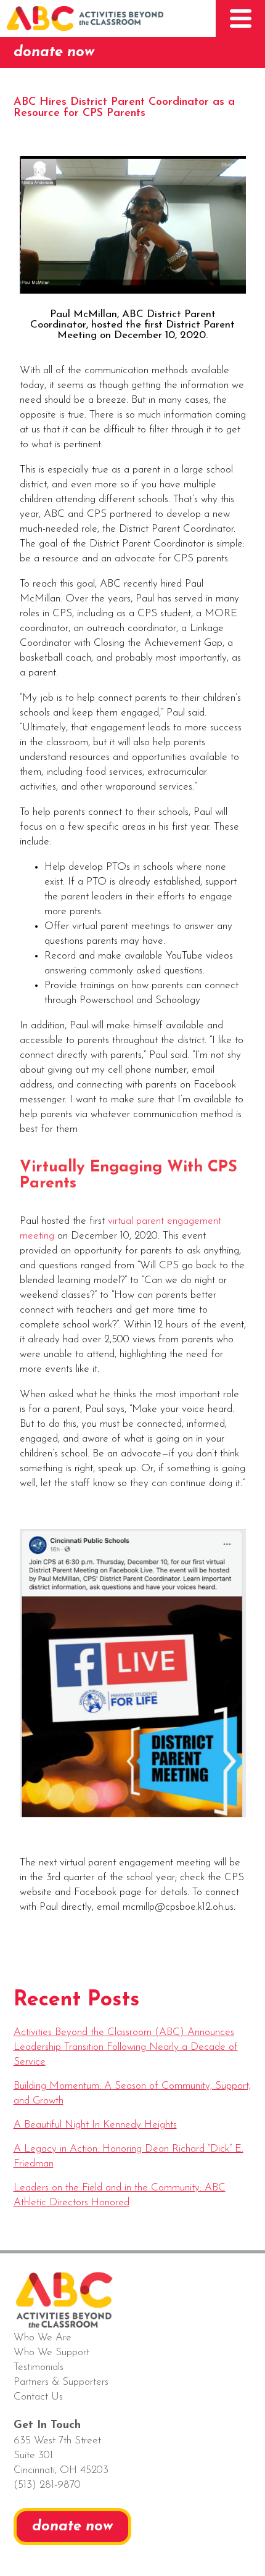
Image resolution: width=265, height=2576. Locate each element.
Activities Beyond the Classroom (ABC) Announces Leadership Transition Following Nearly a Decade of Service (126, 2047)
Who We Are (43, 2338)
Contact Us (38, 2397)
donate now (54, 52)
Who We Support (51, 2352)
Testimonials (39, 2367)
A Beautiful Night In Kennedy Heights (95, 2125)
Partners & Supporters (61, 2382)
